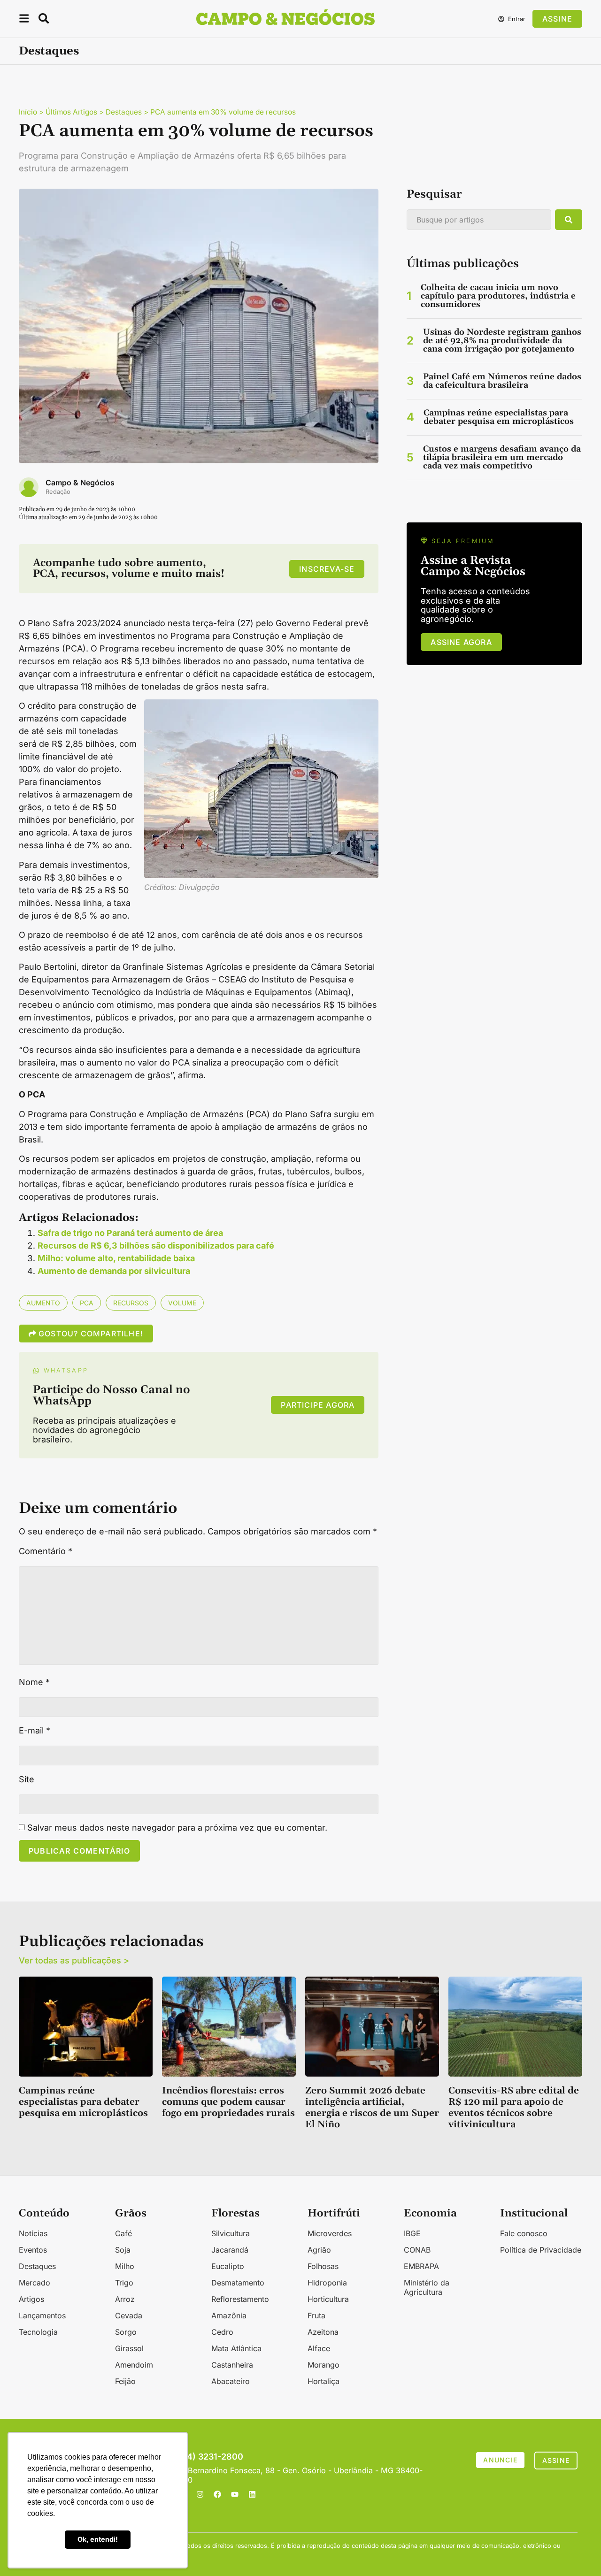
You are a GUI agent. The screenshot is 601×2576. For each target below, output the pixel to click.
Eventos (33, 2250)
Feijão (125, 2381)
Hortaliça (324, 2381)
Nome (34, 1682)
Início (28, 112)
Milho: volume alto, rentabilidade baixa (116, 1258)
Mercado (35, 2283)
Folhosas (323, 2266)
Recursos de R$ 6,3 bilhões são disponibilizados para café (156, 1246)
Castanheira (232, 2365)
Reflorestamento (240, 2299)
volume (182, 1303)
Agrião (319, 2250)
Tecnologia (38, 2332)
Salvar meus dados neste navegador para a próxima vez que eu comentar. (177, 1828)
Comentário (46, 1551)
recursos (131, 1303)
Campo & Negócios (80, 483)
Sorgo (126, 2332)
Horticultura (328, 2299)
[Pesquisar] (569, 220)
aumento (43, 1303)
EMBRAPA (421, 2266)
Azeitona (323, 2332)
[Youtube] (235, 2494)
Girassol (129, 2348)
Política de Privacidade (541, 2250)
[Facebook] (217, 2494)
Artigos (31, 2299)
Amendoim (134, 2365)
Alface (319, 2348)
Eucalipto (228, 2266)
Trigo (124, 2283)
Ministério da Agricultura (427, 2287)
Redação (58, 492)
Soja (123, 2250)
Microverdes (330, 2233)
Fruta (316, 2315)
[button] (24, 20)
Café (123, 2233)
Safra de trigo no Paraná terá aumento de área (130, 1233)
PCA (87, 1303)
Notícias (33, 2233)
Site (27, 1779)
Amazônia (229, 2315)
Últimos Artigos (71, 112)
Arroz (125, 2299)
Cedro (222, 2332)
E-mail (35, 1731)
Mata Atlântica (236, 2348)
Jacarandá (230, 2250)
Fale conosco (524, 2233)
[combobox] (479, 220)
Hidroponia (327, 2283)
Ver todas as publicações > (74, 1960)
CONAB (417, 2250)
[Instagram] (200, 2494)
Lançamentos (42, 2315)
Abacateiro (231, 2381)
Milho (125, 2266)
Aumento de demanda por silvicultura (114, 1271)
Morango (324, 2365)
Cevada (129, 2315)
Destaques (49, 51)
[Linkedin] (252, 2494)
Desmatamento (238, 2283)
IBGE (412, 2233)
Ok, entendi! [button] (98, 2539)
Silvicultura (231, 2233)
